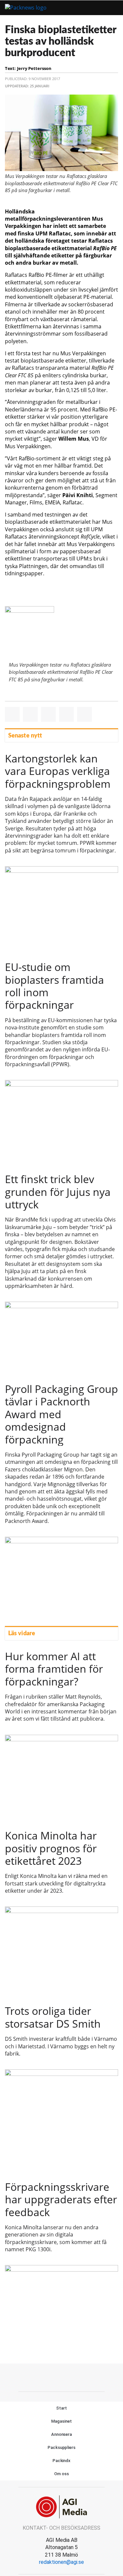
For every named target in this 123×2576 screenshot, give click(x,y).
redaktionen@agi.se (61, 2562)
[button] (93, 8)
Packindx (61, 2461)
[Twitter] (62, 2377)
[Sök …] (111, 8)
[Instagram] (76, 2377)
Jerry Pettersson (34, 68)
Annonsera (61, 2434)
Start (61, 2408)
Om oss (61, 2474)
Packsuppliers (61, 2447)
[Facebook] (47, 2377)
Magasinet (61, 2421)
